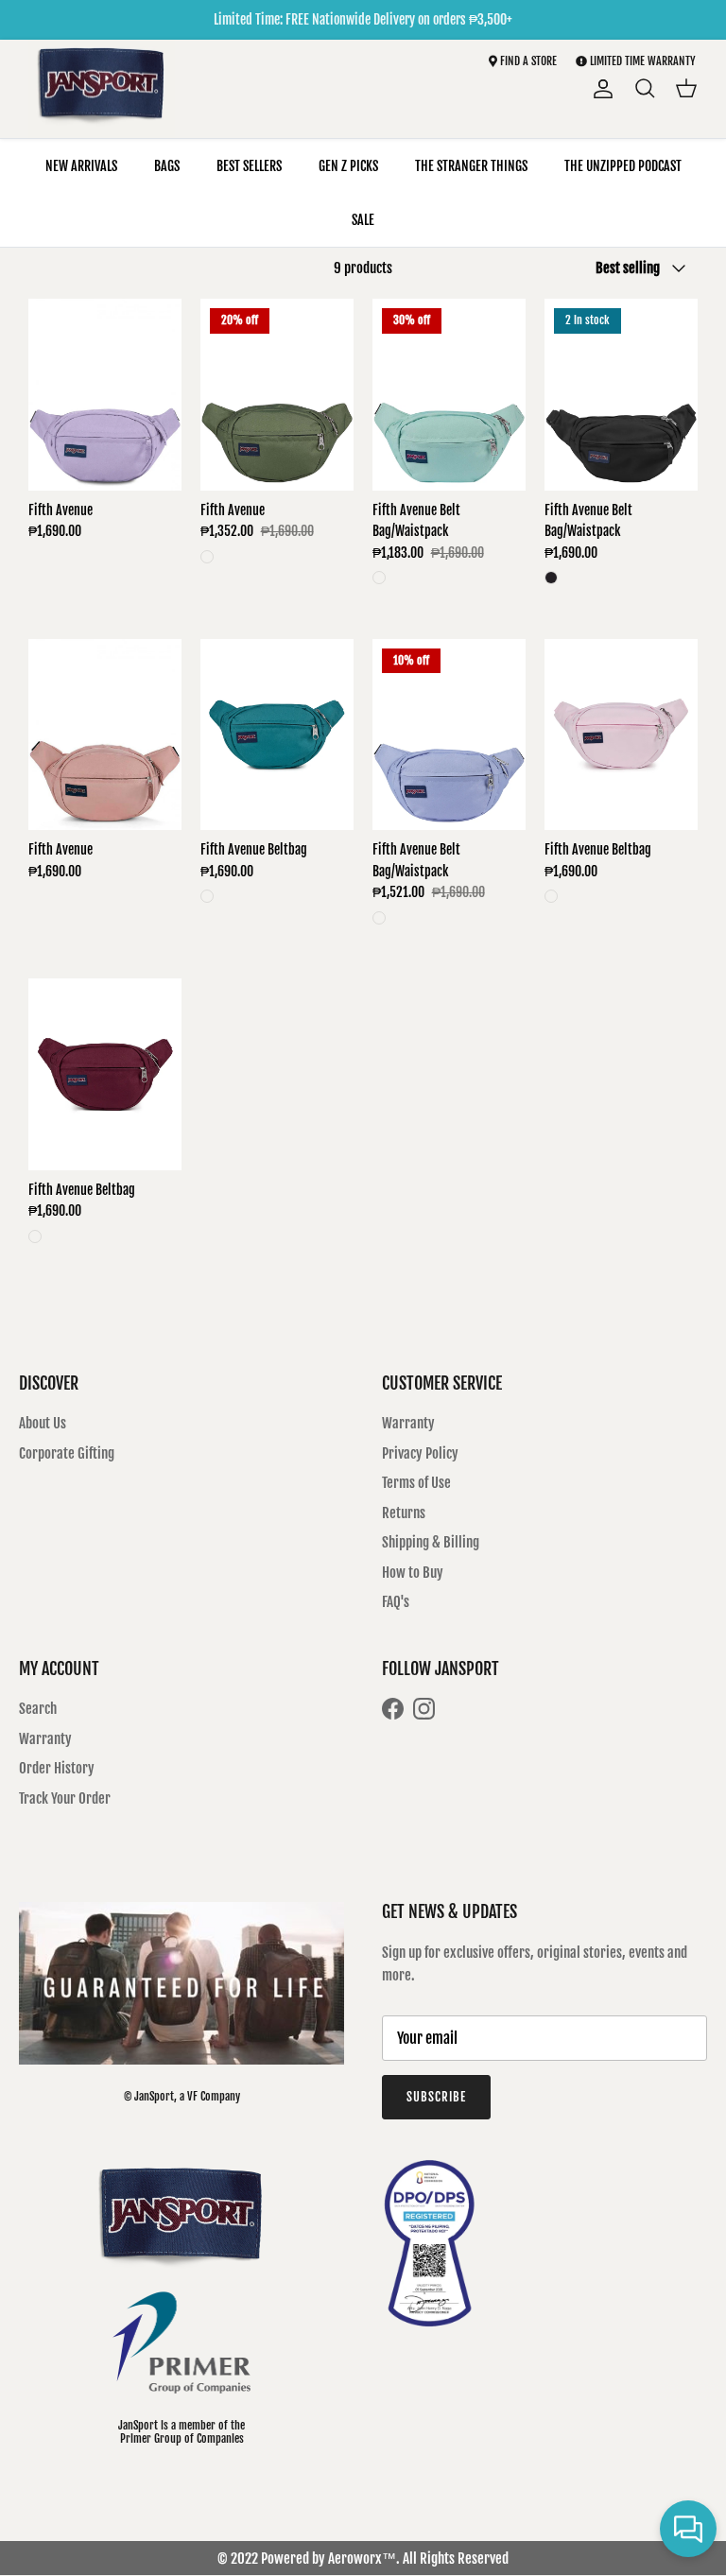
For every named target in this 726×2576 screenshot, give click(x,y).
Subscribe (436, 2097)
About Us (43, 1423)
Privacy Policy (420, 1453)
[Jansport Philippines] (102, 89)
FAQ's (396, 1602)
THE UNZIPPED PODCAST (623, 166)
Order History (57, 1768)
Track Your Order (65, 1798)
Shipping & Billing (431, 1542)
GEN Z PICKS (348, 166)
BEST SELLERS (249, 166)
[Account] (599, 89)
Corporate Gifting (67, 1453)
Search (38, 1709)
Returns (404, 1513)
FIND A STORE (527, 61)
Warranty (408, 1423)
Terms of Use (416, 1483)
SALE (363, 220)
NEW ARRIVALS (81, 166)
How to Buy (413, 1573)
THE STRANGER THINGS (471, 166)
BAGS (167, 166)
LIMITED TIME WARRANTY (643, 61)
